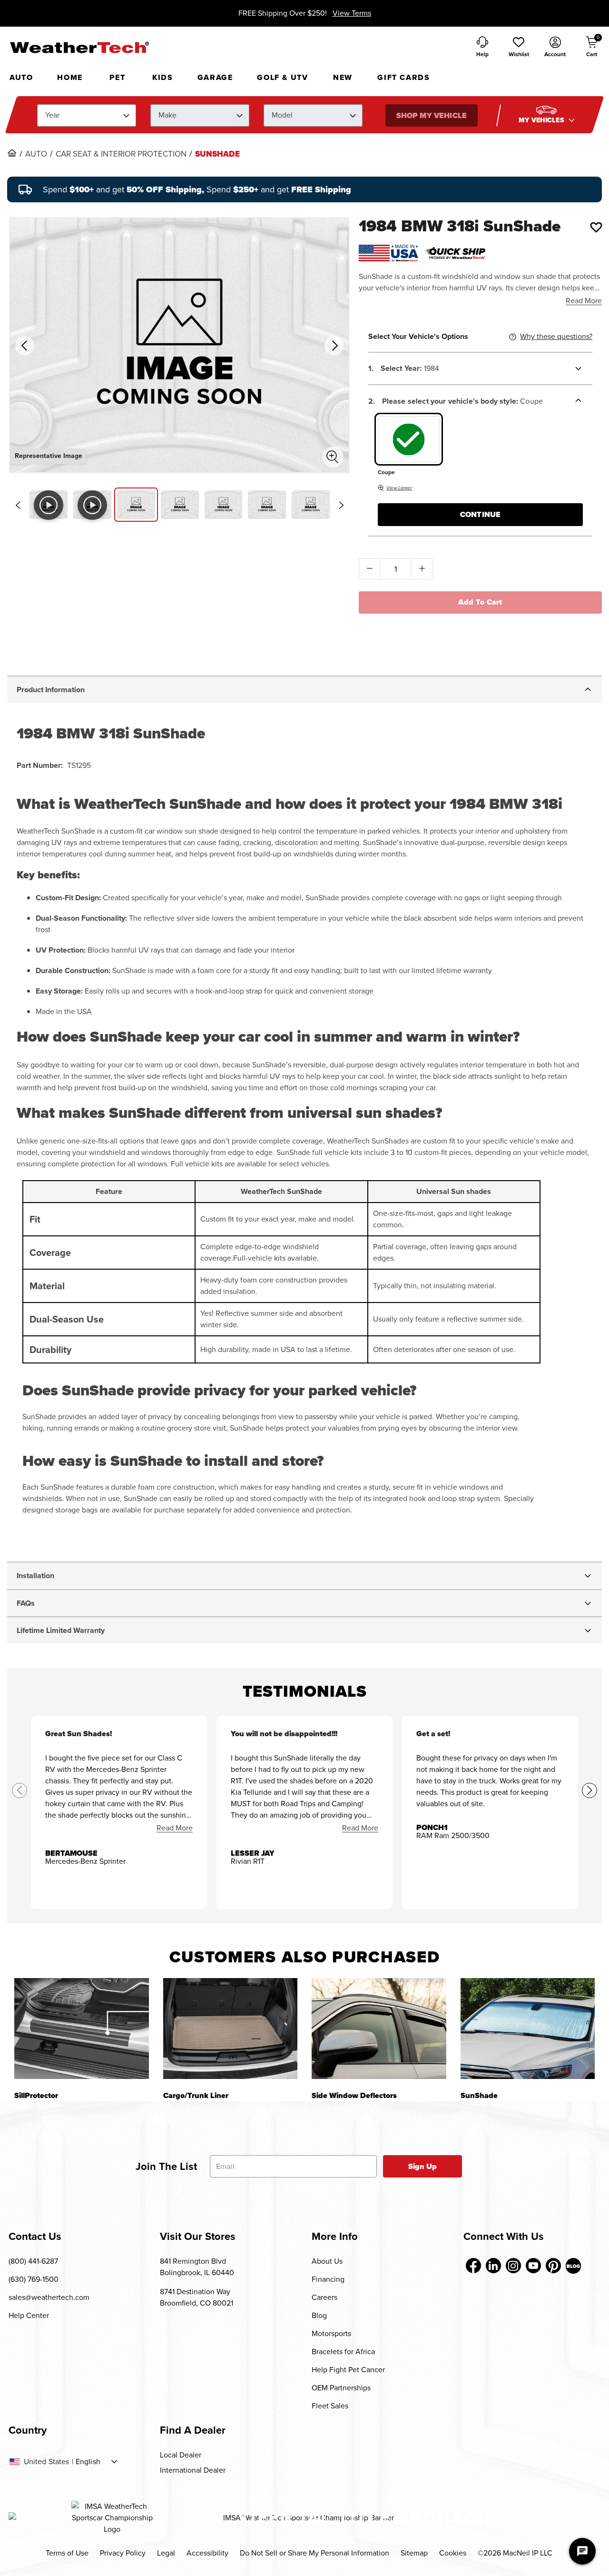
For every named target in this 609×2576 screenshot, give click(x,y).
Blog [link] (319, 2315)
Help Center (29, 2315)
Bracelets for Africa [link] (343, 2352)
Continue (480, 514)
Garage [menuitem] (215, 77)
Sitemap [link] (414, 2553)
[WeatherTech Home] (79, 47)
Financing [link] (328, 2279)
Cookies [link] (453, 2553)
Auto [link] (36, 154)
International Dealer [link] (193, 2470)
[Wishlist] (596, 227)
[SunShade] (528, 2028)
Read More (584, 301)
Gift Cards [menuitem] (403, 77)
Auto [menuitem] (21, 77)
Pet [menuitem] (117, 77)
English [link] (88, 2462)
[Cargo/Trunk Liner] (231, 2028)
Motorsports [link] (331, 2333)
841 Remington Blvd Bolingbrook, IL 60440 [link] (197, 2267)
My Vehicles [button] (542, 120)
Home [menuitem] (70, 77)
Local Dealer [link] (181, 2455)
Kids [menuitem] (162, 77)
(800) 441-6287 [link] (33, 2261)
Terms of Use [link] (67, 2553)
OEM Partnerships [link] (341, 2388)
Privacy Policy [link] (123, 2553)
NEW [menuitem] (343, 77)
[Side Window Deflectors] (379, 2028)
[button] (519, 48)
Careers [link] (324, 2297)
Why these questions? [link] (556, 336)
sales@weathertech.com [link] (49, 2297)
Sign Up (423, 2166)
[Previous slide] (18, 505)
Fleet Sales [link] (330, 2406)
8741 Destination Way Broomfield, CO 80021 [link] (196, 2297)
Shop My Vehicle (431, 115)
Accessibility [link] (207, 2553)
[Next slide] (341, 505)
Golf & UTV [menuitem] (282, 77)
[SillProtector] (82, 2028)
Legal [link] (166, 2553)
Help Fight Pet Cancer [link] (348, 2370)
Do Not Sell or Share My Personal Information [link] (314, 2553)
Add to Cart (480, 602)
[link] (12, 153)
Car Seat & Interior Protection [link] (121, 154)
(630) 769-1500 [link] (34, 2279)
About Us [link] (327, 2261)
